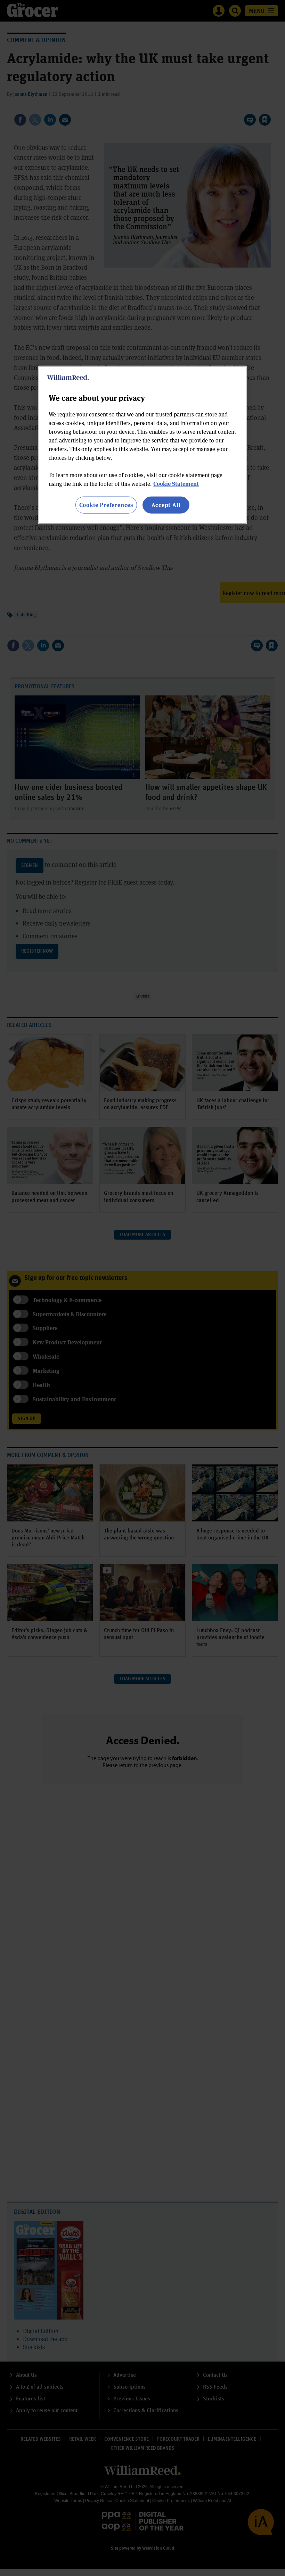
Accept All (166, 505)
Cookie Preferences (106, 505)
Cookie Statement (176, 484)
